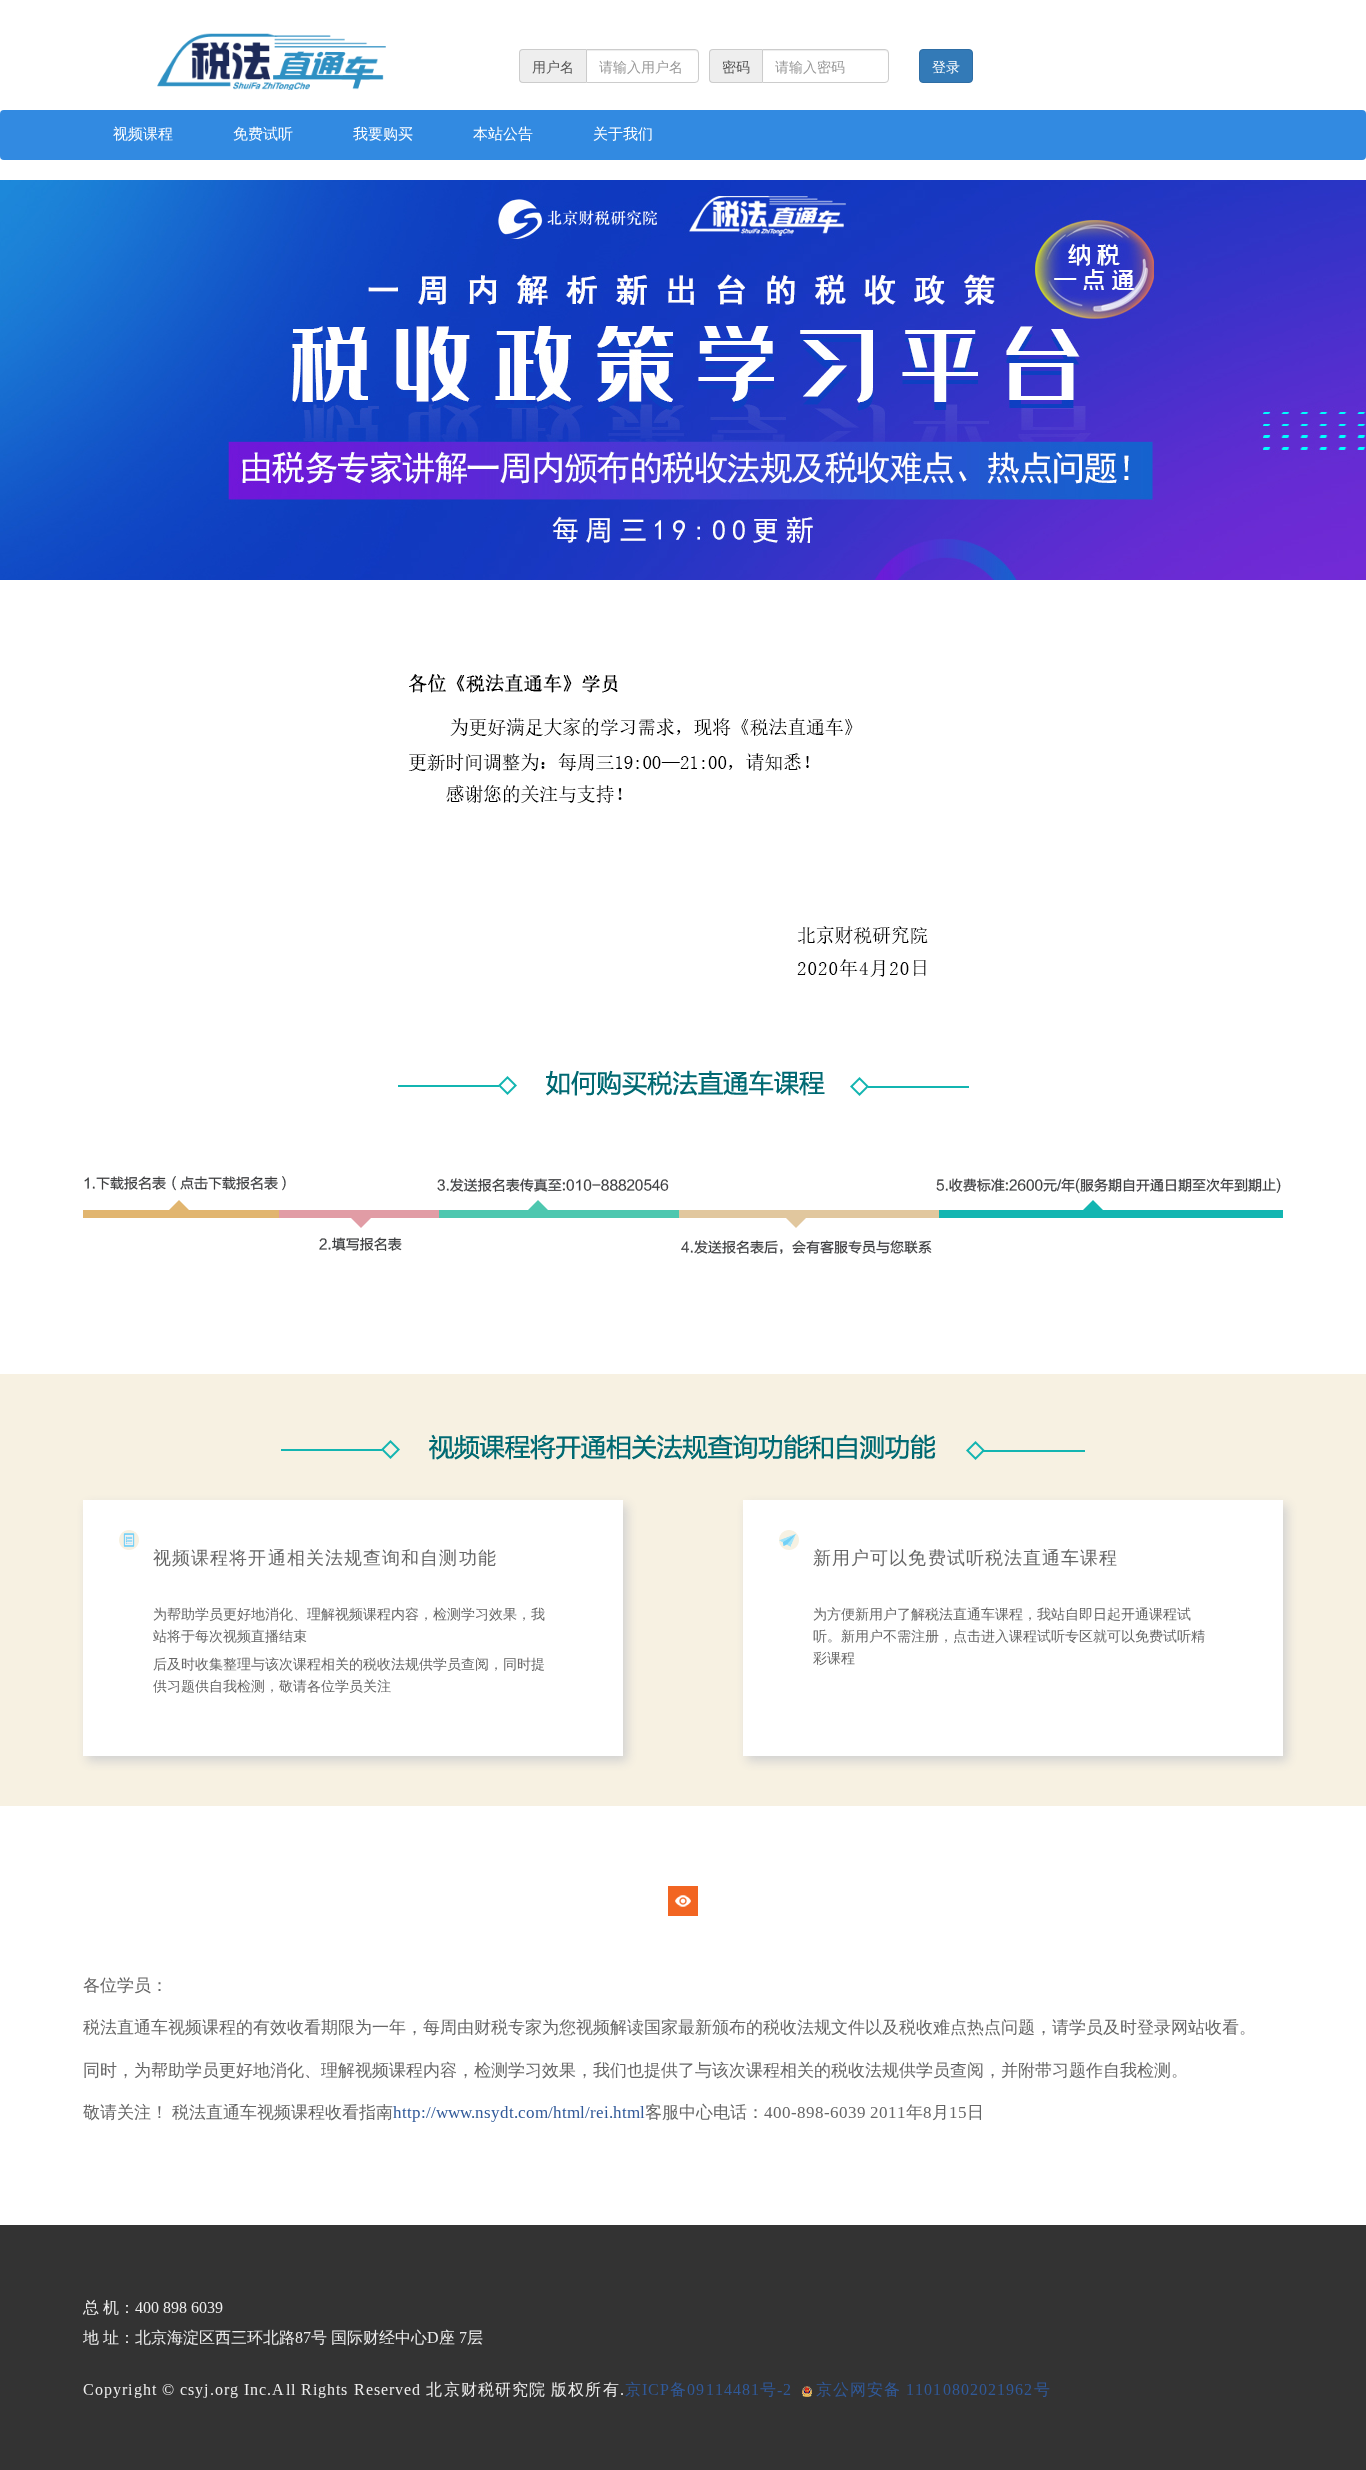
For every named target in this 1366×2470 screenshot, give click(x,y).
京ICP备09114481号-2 (709, 2389)
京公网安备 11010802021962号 (933, 2389)
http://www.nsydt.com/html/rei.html (519, 2112)
